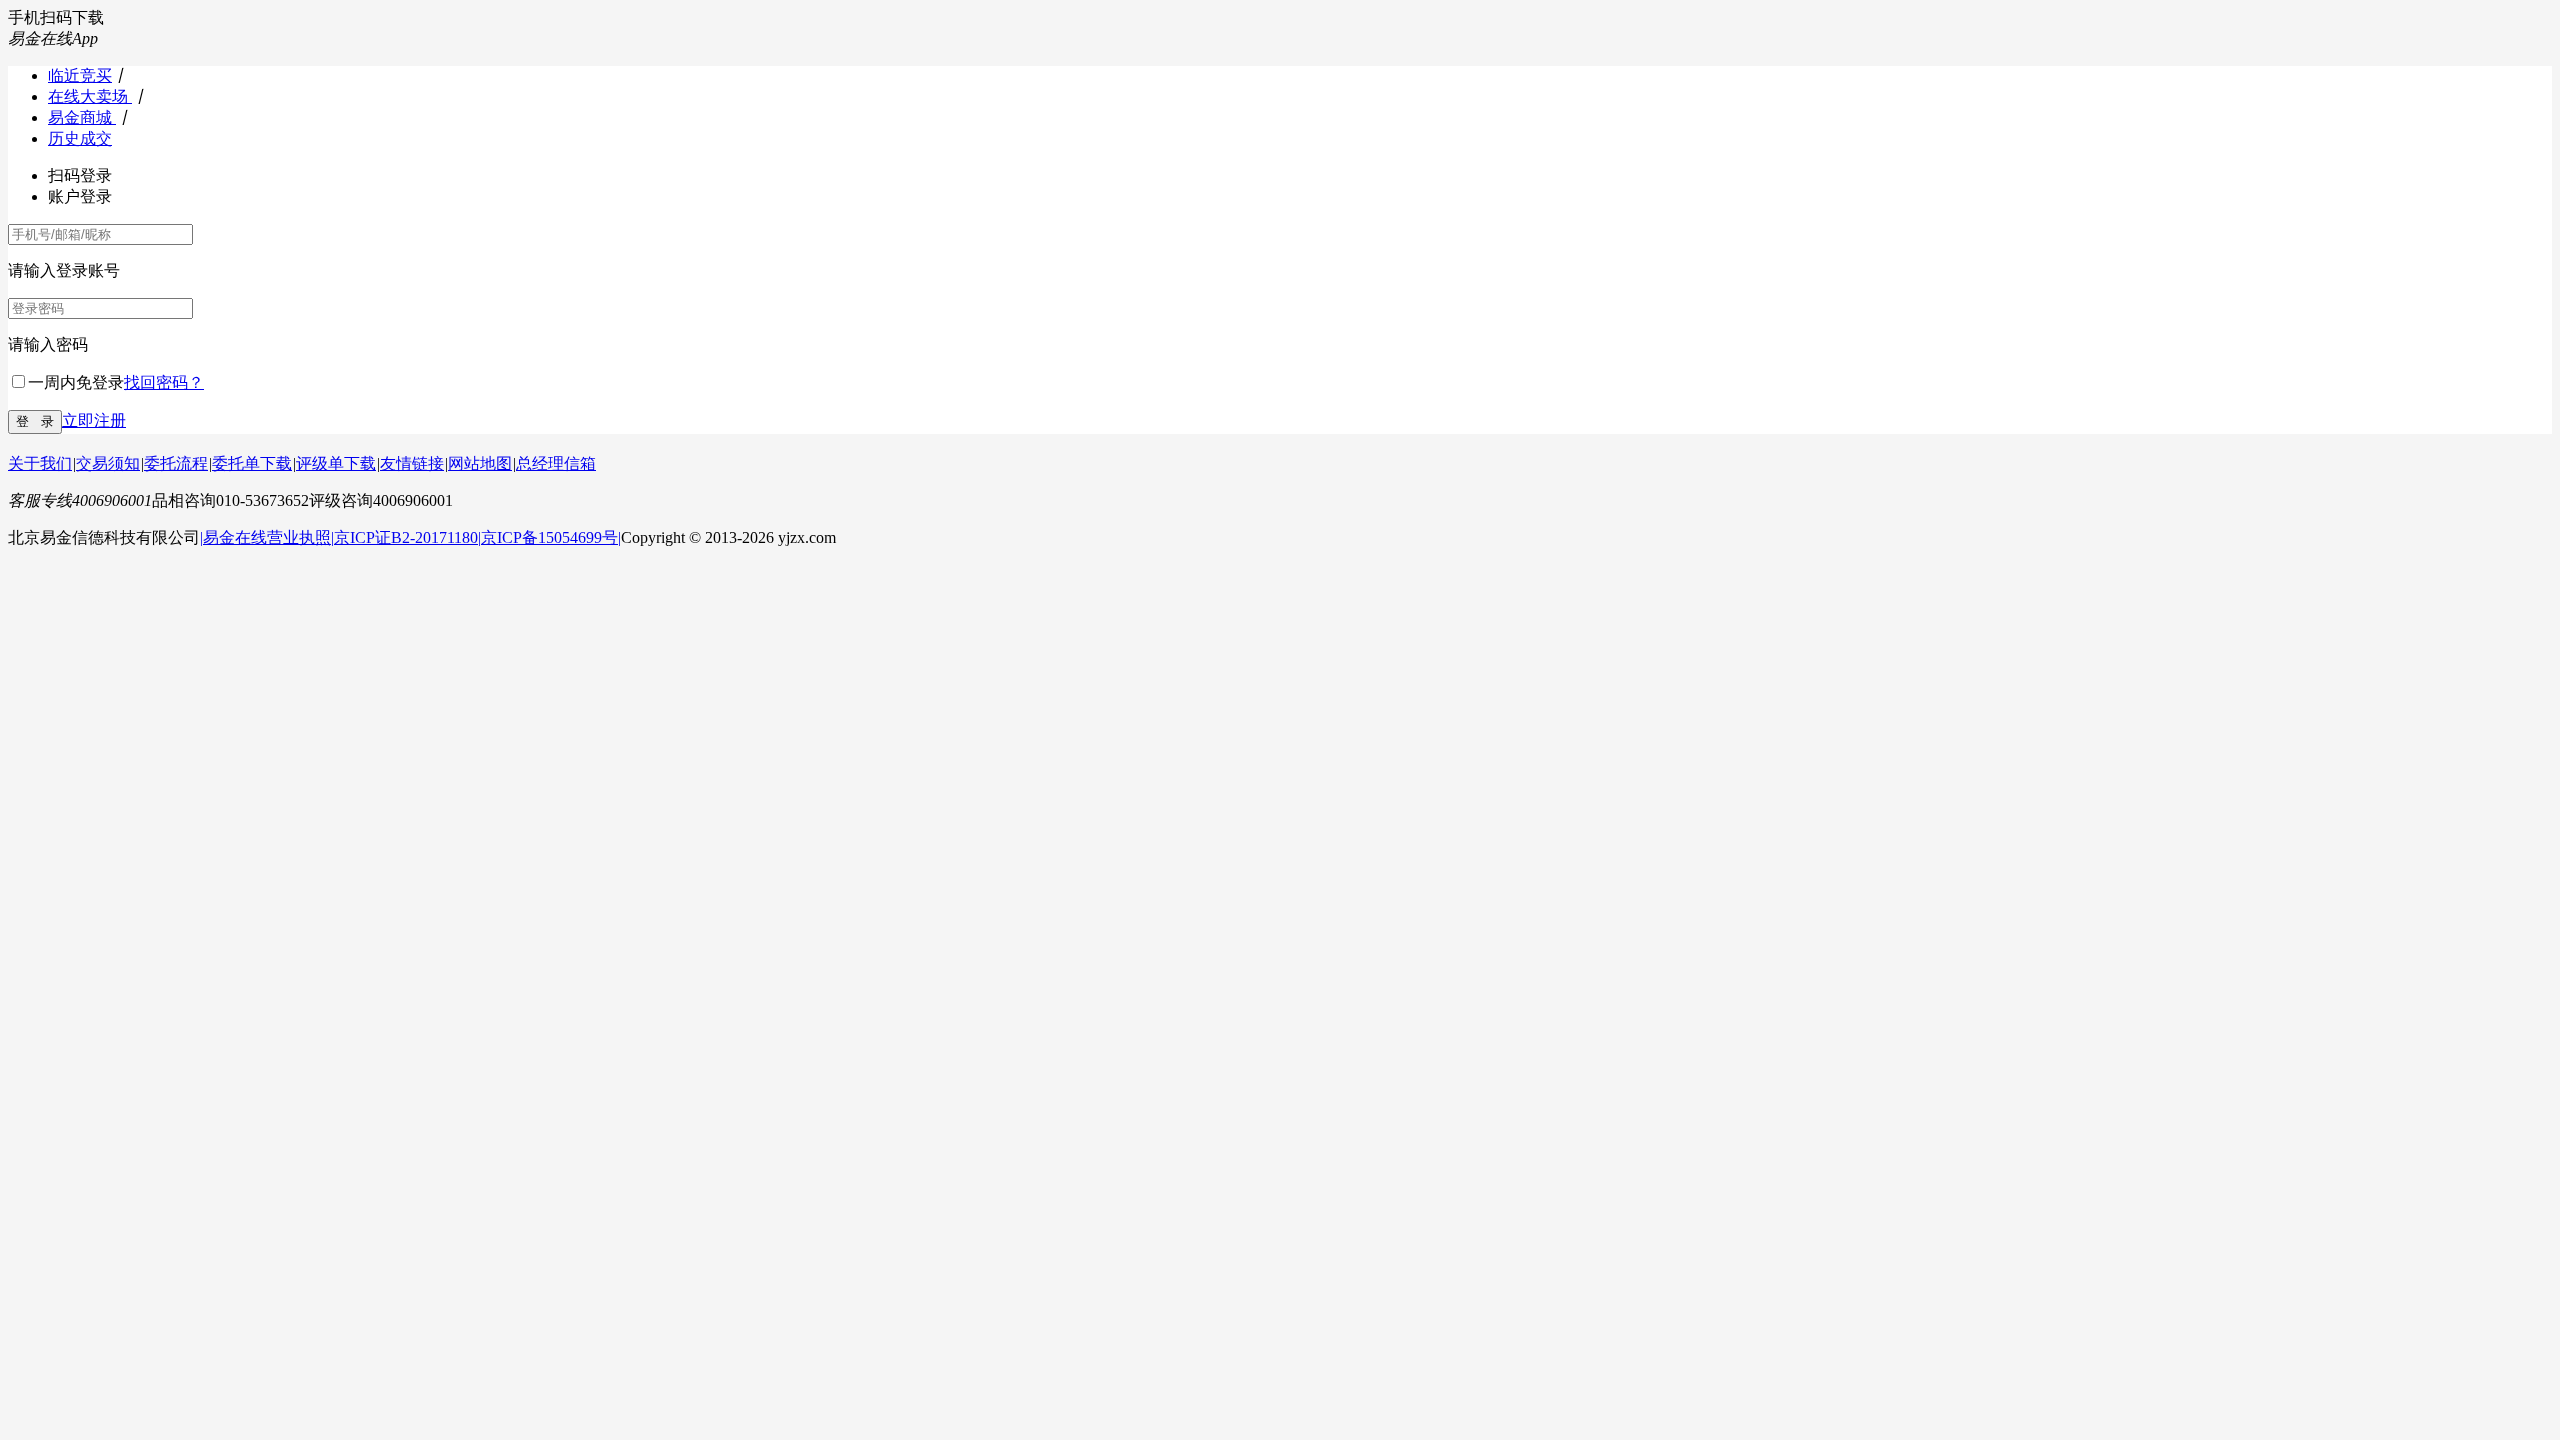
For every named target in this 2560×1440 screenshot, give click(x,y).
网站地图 (480, 463)
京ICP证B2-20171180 (406, 537)
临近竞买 (80, 75)
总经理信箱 (556, 463)
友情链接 (412, 463)
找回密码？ (164, 382)
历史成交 (80, 138)
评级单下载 (336, 463)
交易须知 (108, 463)
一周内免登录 (76, 382)
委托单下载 (252, 463)
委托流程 (176, 463)
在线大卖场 (90, 96)
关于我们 (40, 463)
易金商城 (82, 117)
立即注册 (94, 420)
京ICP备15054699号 (549, 537)
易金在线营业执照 (267, 537)
